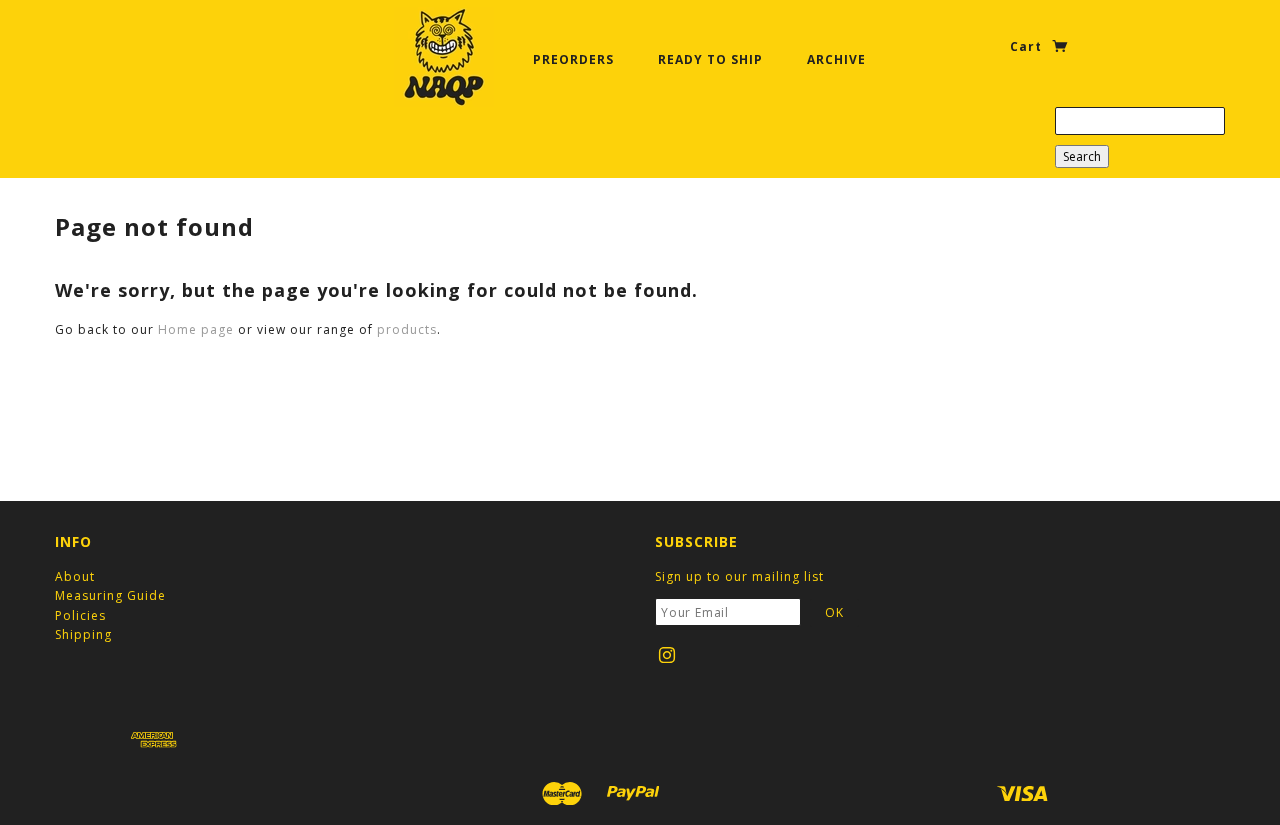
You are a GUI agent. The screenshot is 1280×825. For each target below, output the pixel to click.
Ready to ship (710, 59)
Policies (80, 615)
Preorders (573, 59)
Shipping (83, 634)
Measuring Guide (110, 595)
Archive (836, 59)
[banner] (444, 57)
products (407, 329)
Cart (1028, 46)
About (75, 576)
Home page (196, 329)
